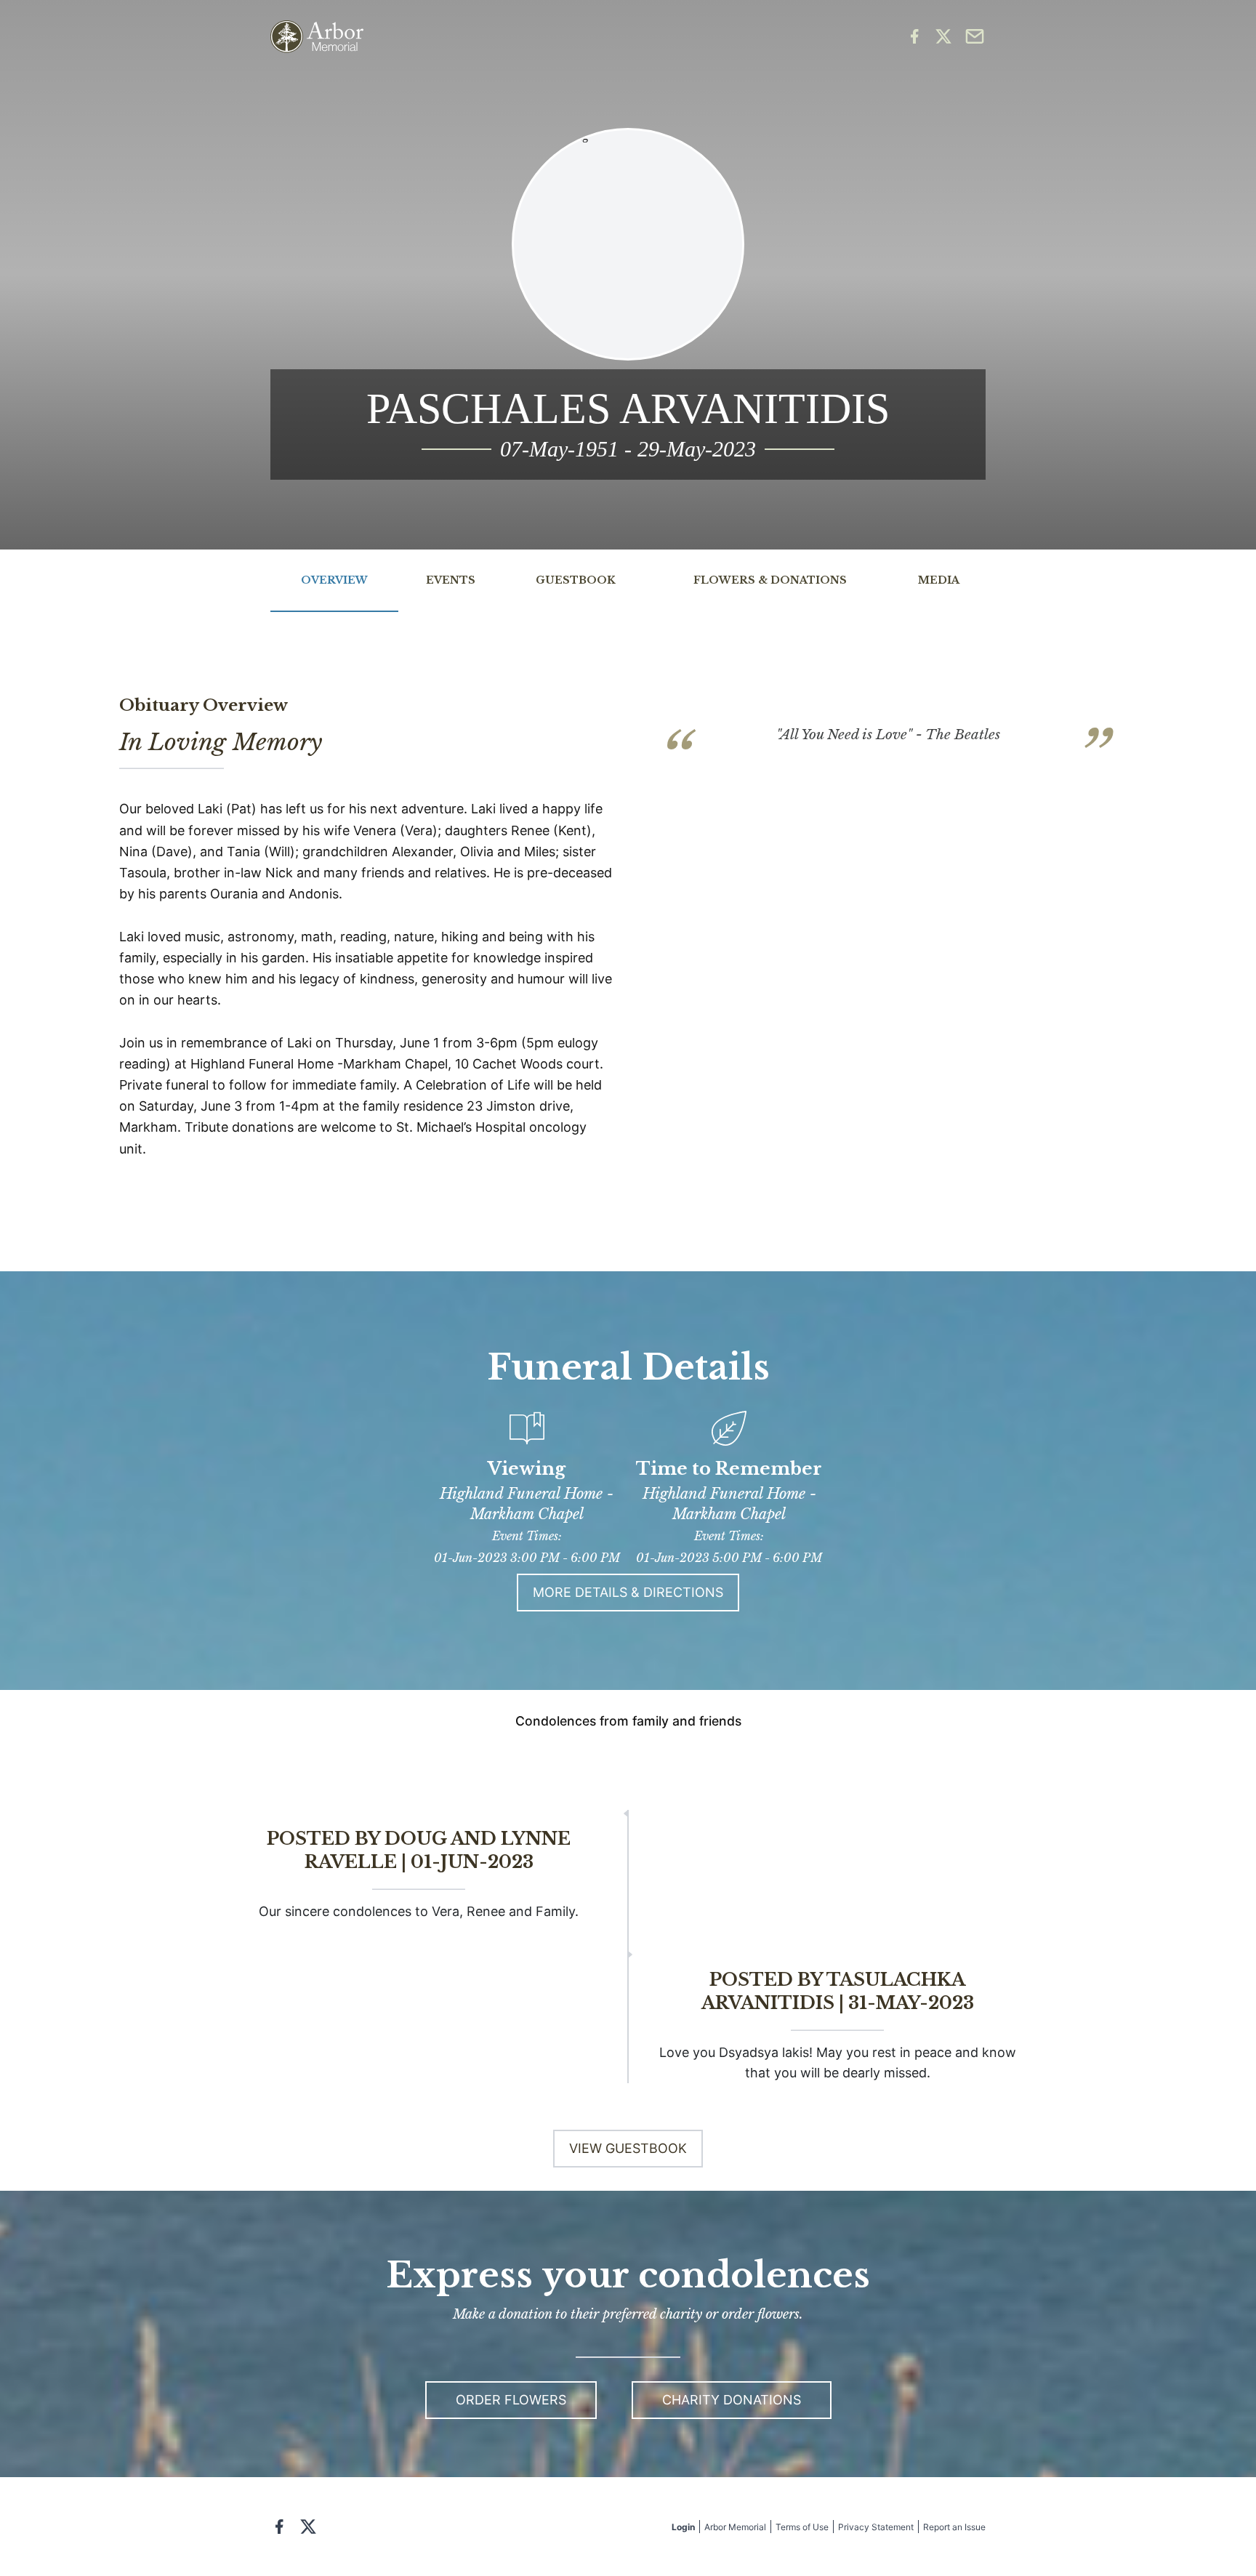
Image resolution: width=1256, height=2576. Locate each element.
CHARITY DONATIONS (732, 2400)
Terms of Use (802, 2527)
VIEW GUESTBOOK (628, 2148)
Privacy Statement (876, 2527)
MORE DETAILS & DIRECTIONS (628, 1592)
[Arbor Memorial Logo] (317, 37)
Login (683, 2527)
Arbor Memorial (735, 2527)
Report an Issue (954, 2527)
